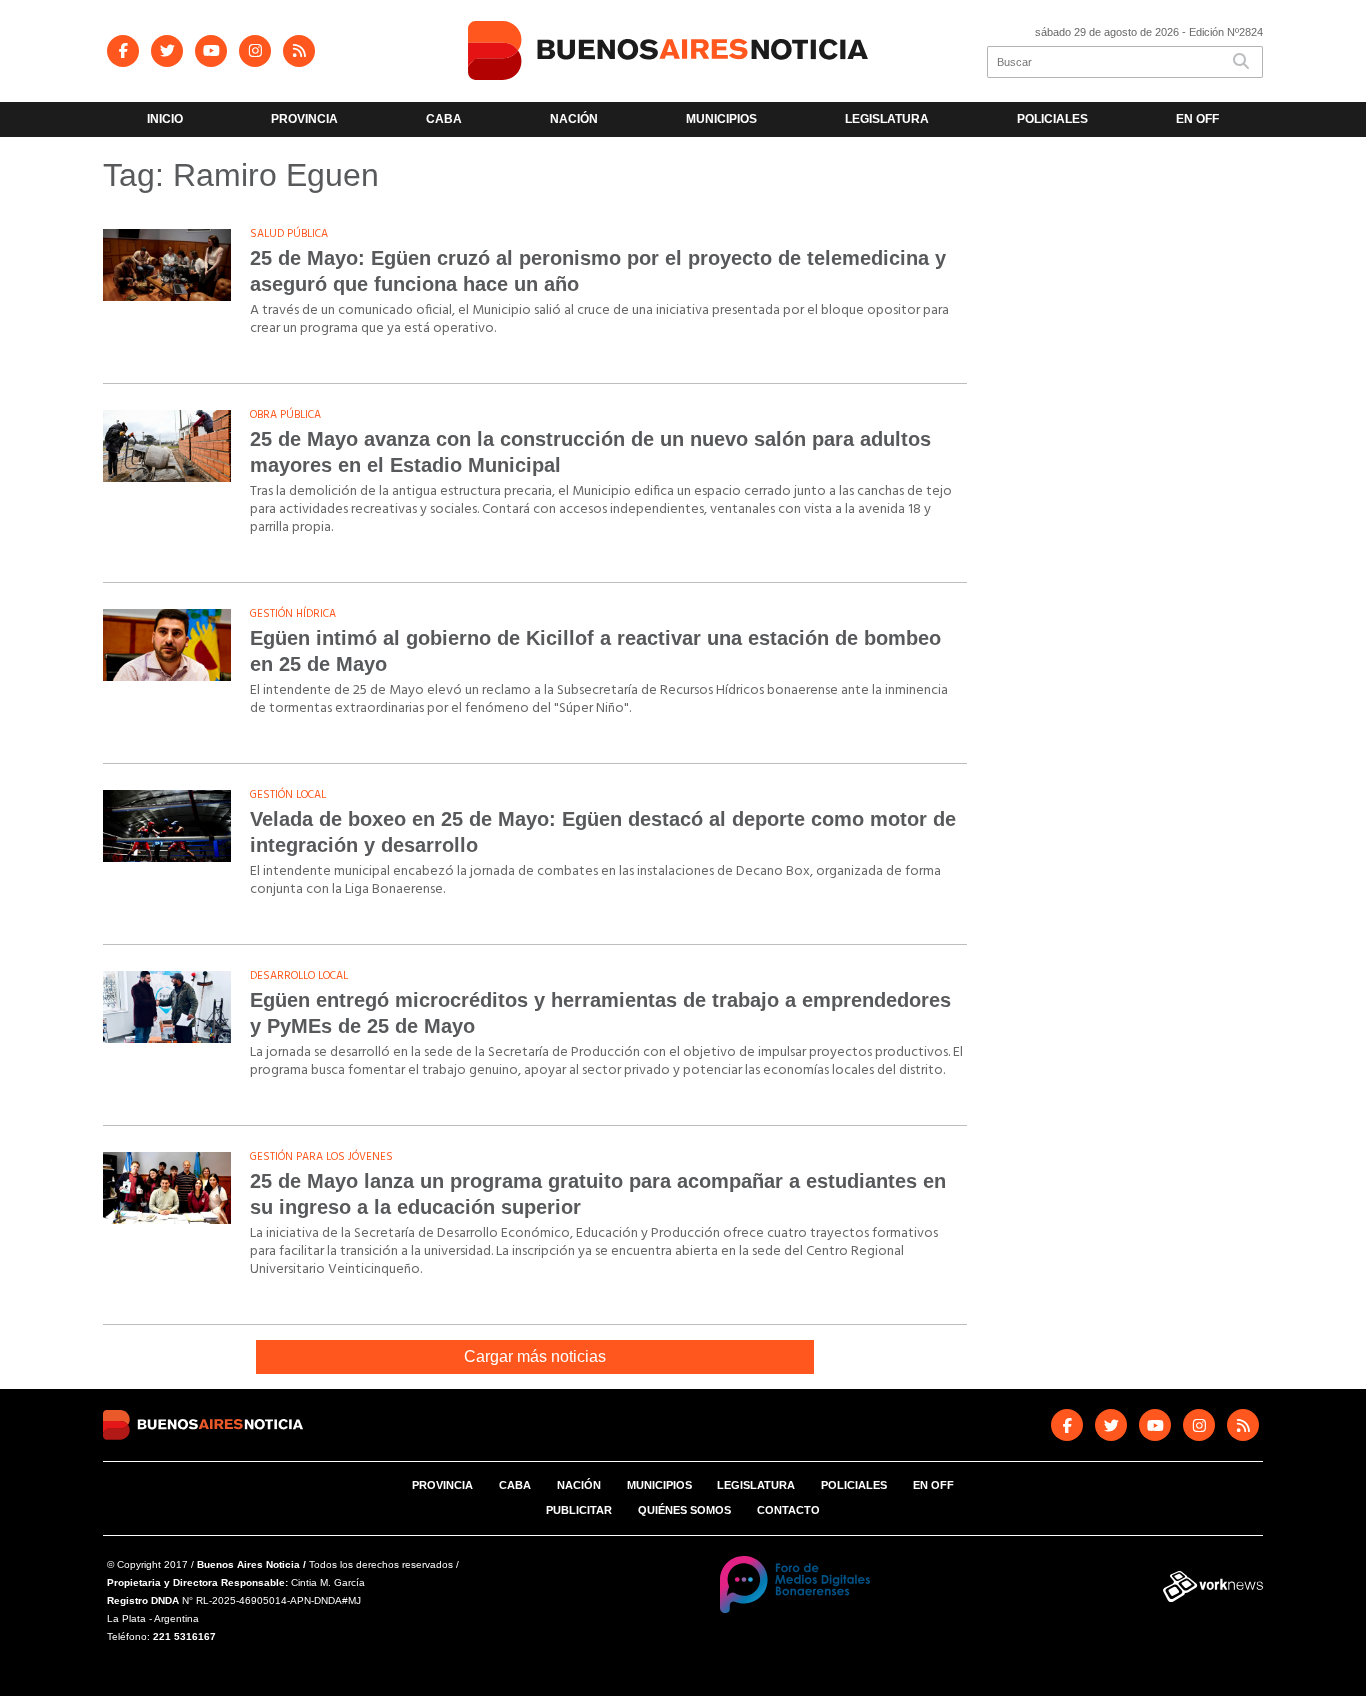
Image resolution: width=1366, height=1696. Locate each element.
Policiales (1052, 119)
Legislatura (887, 119)
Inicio (165, 119)
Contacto (788, 1510)
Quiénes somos (684, 1510)
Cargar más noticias (535, 1356)
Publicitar (579, 1510)
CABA (444, 119)
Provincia (304, 119)
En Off (1197, 119)
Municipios (721, 119)
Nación (574, 119)
